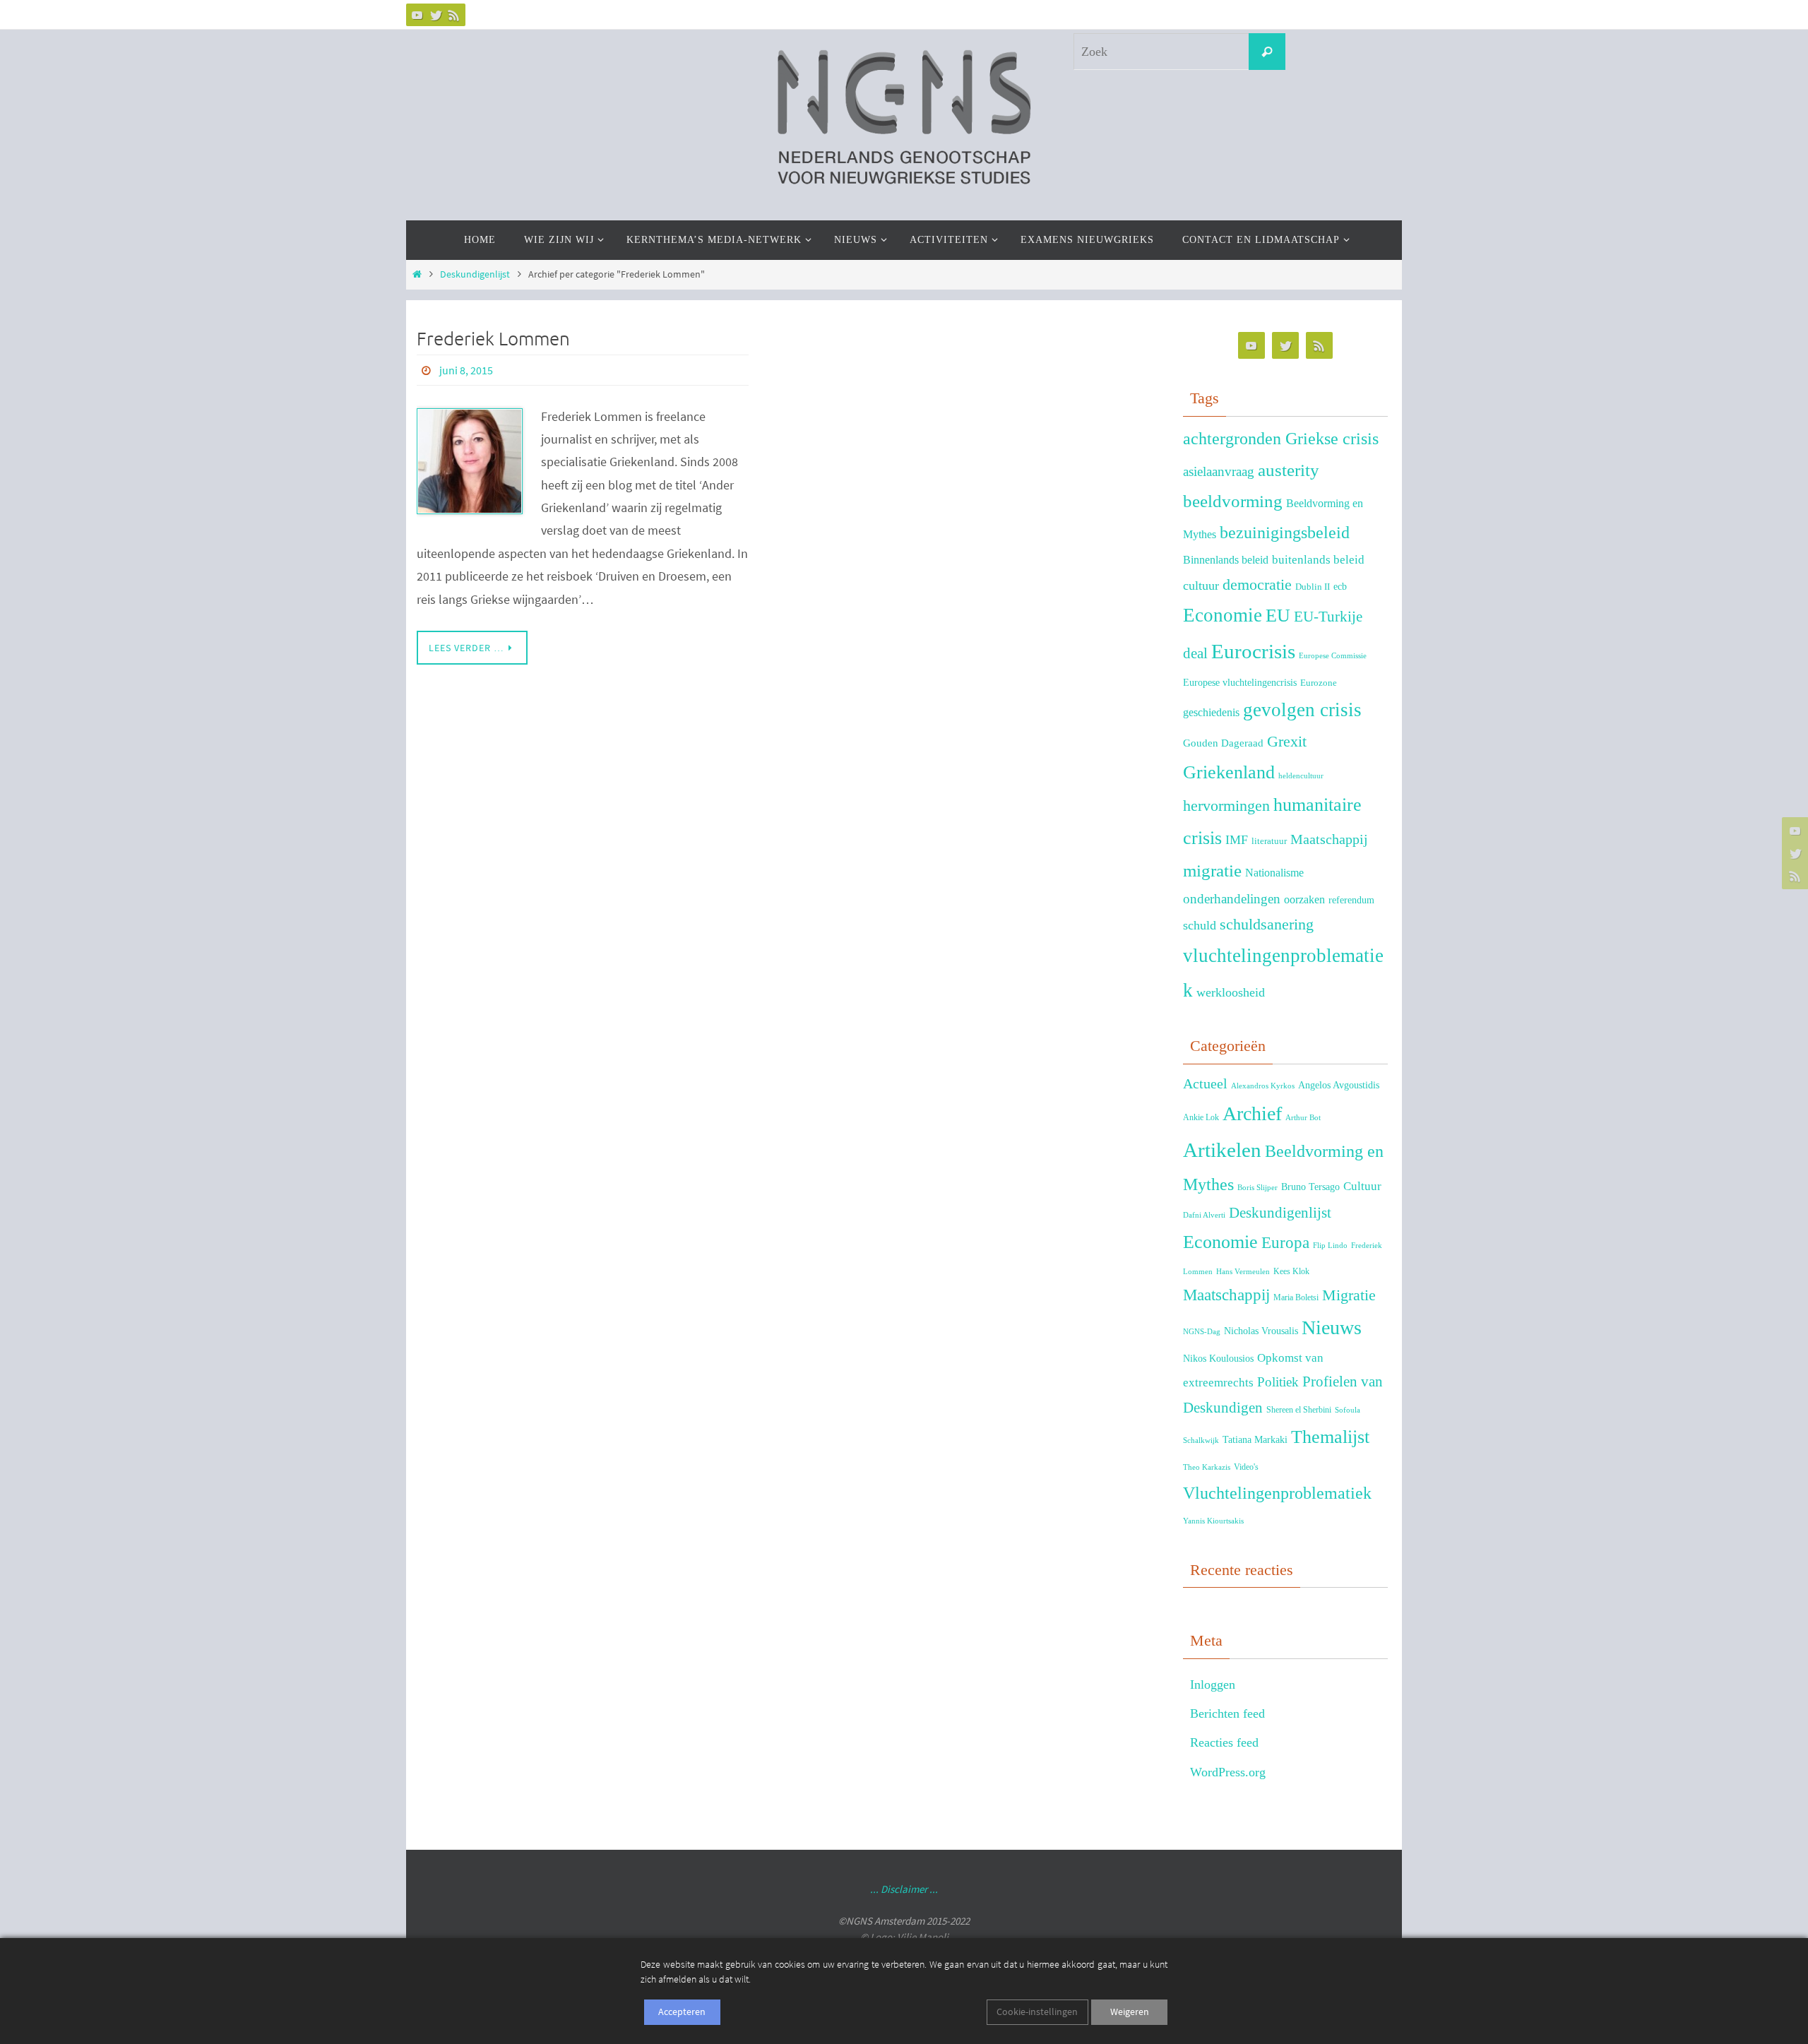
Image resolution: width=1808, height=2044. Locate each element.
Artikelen (1222, 1150)
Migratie (1349, 1295)
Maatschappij (1329, 839)
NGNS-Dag (1202, 1332)
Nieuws (1332, 1327)
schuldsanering (1267, 925)
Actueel (1205, 1083)
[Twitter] (436, 15)
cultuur (1201, 586)
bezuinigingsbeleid (1285, 533)
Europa (1285, 1243)
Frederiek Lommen (493, 339)
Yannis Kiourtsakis (1213, 1521)
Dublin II (1313, 587)
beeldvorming (1233, 501)
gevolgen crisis (1302, 710)
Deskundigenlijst (475, 274)
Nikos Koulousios (1218, 1359)
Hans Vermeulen (1243, 1272)
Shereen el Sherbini (1299, 1410)
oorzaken (1304, 899)
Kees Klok (1291, 1271)
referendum (1351, 900)
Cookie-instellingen (1037, 2012)
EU (1278, 616)
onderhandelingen (1232, 899)
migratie (1212, 870)
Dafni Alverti (1204, 1215)
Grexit (1287, 741)
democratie (1257, 585)
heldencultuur (1301, 776)
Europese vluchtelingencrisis (1240, 682)
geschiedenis (1211, 712)
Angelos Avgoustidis (1339, 1085)
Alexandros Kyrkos (1263, 1086)
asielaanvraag (1219, 471)
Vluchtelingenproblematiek (1277, 1493)
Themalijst (1330, 1437)
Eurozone (1319, 683)
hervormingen (1226, 806)
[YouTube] (417, 15)
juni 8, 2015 (466, 370)
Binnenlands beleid (1226, 560)
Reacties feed (1224, 1742)
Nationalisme (1274, 873)
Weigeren (1130, 2012)
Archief (1252, 1113)
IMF (1237, 840)
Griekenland (1229, 772)
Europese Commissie (1333, 656)
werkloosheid (1231, 992)
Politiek (1278, 1382)
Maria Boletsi (1296, 1297)
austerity (1289, 470)
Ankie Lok (1201, 1117)
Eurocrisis (1253, 651)
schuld (1200, 925)
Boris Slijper (1257, 1188)
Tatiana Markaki (1255, 1439)
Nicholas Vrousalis (1261, 1331)
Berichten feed (1227, 1713)
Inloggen (1213, 1684)
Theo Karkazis (1207, 1467)
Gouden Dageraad (1223, 743)
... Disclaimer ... (904, 1889)
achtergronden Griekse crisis (1281, 439)
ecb (1340, 586)
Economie (1223, 615)
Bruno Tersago (1310, 1187)
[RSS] (454, 15)
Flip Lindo (1330, 1246)
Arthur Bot (1303, 1118)
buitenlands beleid (1318, 560)
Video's (1246, 1467)
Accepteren (682, 2012)
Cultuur (1362, 1186)
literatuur (1269, 841)
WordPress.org (1228, 1772)
